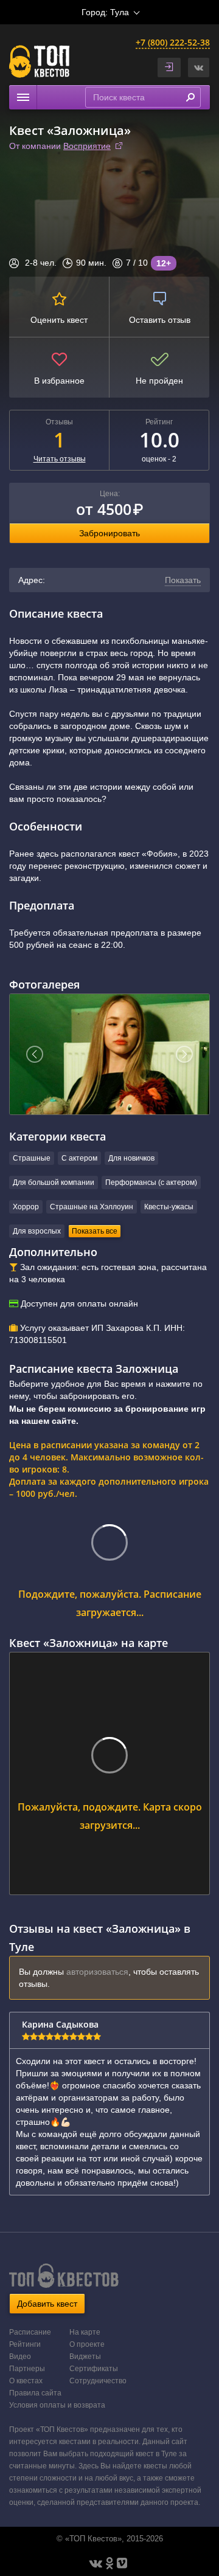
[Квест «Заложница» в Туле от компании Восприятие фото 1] (109, 1054)
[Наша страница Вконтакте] (96, 2563)
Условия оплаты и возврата (57, 2405)
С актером (79, 1158)
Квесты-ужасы (169, 1207)
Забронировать (109, 533)
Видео (20, 2357)
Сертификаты (94, 2369)
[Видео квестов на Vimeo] (122, 2563)
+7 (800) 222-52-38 (173, 42)
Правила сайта (35, 2393)
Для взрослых (37, 1231)
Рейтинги (25, 2344)
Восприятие (87, 146)
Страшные (32, 1158)
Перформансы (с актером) (151, 1183)
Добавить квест (47, 2304)
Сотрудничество (98, 2381)
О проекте (87, 2344)
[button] (199, 67)
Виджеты (85, 2357)
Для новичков (131, 1158)
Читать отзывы (60, 459)
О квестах (26, 2381)
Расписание (30, 2332)
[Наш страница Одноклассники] (109, 2563)
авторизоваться (97, 1972)
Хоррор (26, 1207)
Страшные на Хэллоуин (92, 1207)
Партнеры (27, 2369)
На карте (85, 2332)
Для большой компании (54, 1183)
